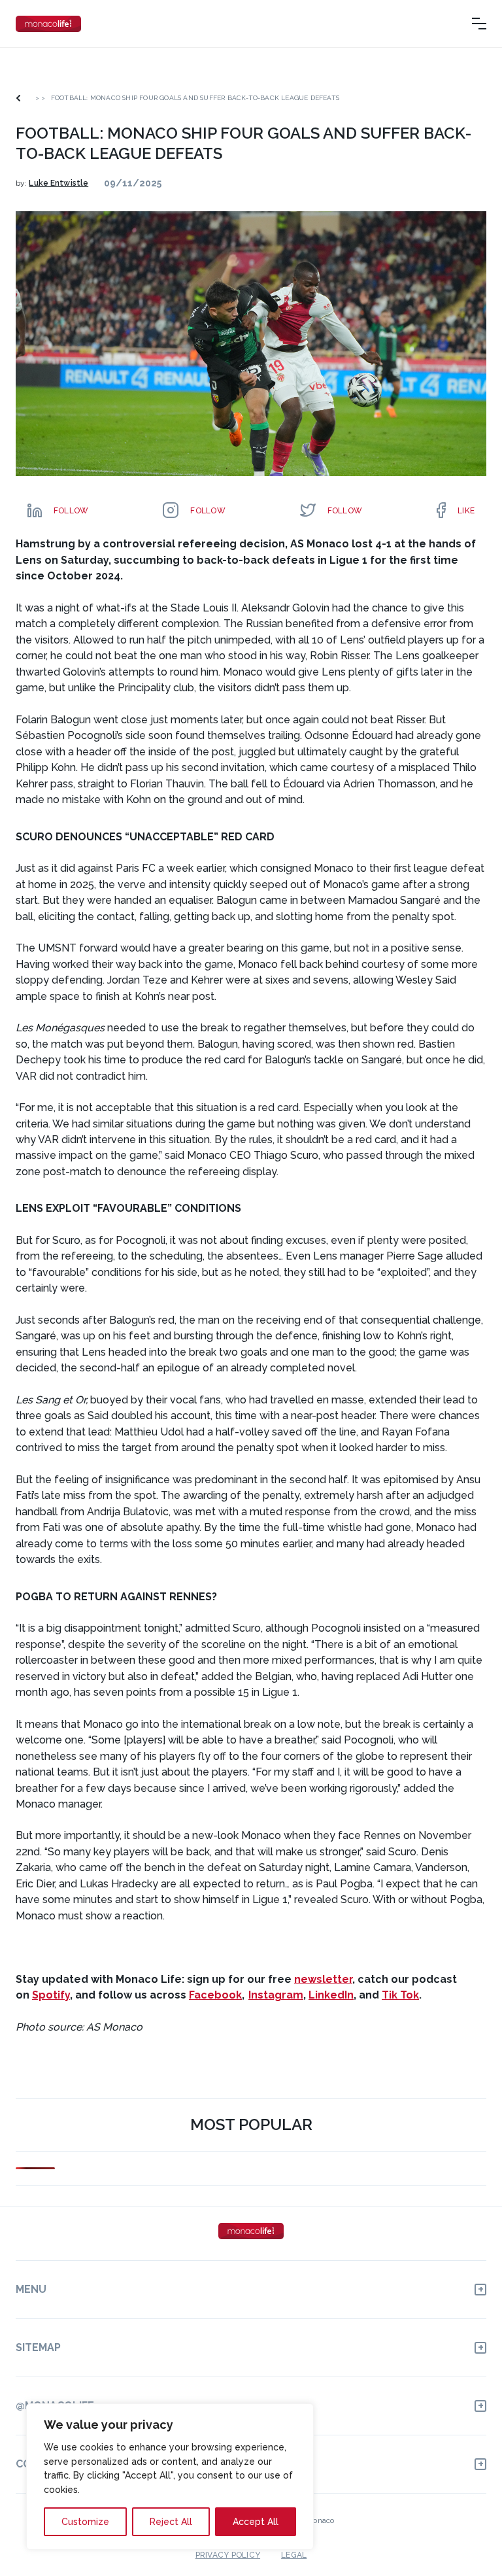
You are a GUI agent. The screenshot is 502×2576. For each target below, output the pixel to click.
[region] (170, 2477)
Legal (294, 2555)
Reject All (171, 2522)
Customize (85, 2522)
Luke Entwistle (59, 183)
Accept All (256, 2522)
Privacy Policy (228, 2555)
